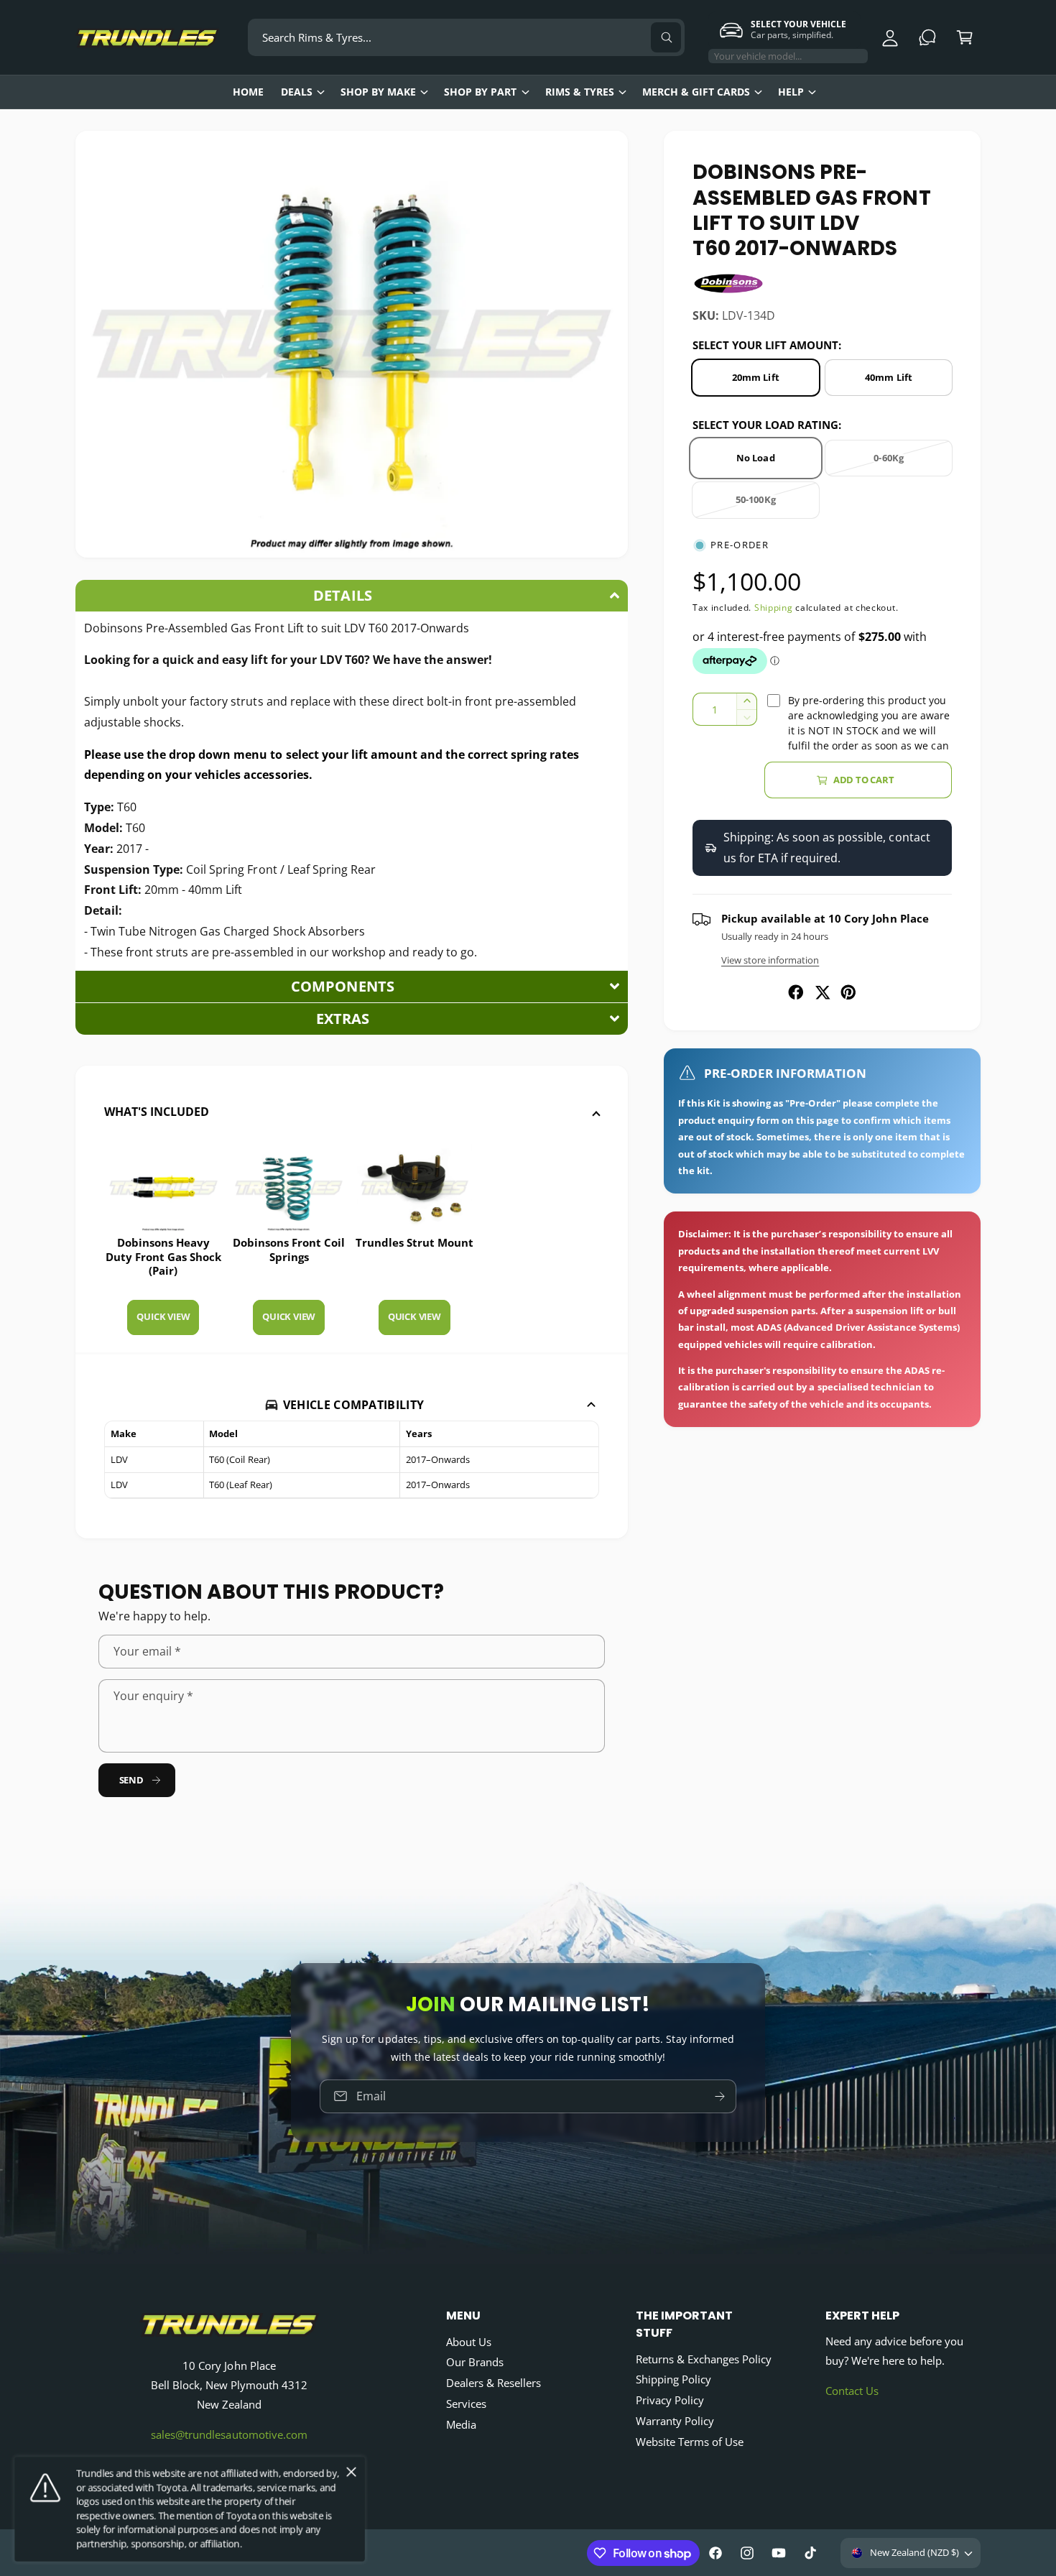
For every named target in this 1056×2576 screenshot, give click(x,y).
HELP (791, 92)
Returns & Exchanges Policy (704, 2359)
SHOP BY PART (480, 92)
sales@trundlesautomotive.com (229, 2434)
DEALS (297, 92)
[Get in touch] (927, 37)
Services (466, 2404)
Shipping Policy (673, 2379)
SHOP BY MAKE (378, 92)
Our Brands (475, 2362)
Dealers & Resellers (494, 2383)
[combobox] (466, 37)
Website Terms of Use (690, 2442)
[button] (965, 37)
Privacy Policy (670, 2400)
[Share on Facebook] (796, 992)
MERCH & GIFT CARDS (696, 92)
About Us (469, 2342)
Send (131, 1780)
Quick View (163, 1316)
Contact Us (852, 2391)
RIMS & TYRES (580, 92)
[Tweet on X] (823, 992)
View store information (770, 960)
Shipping (774, 608)
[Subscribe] (720, 2096)
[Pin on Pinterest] (848, 992)
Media (461, 2424)
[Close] (351, 2473)
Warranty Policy (675, 2421)
